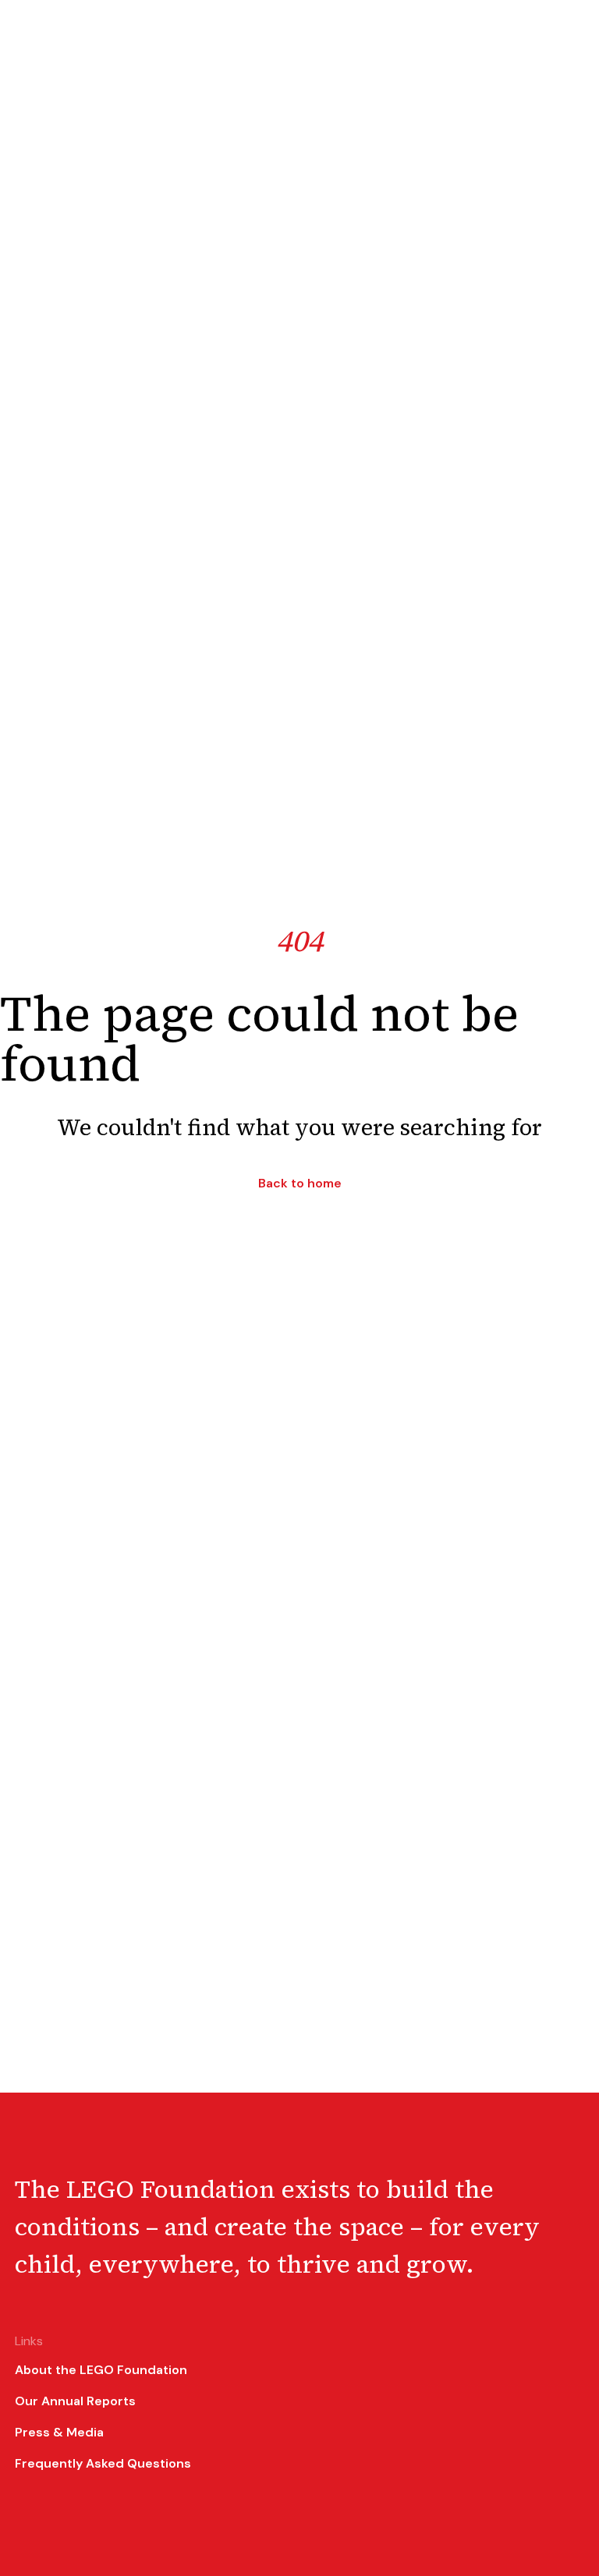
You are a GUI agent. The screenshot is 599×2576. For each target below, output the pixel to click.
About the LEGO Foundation (101, 2370)
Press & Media (59, 2432)
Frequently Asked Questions (103, 2463)
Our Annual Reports (75, 2401)
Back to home (300, 1184)
